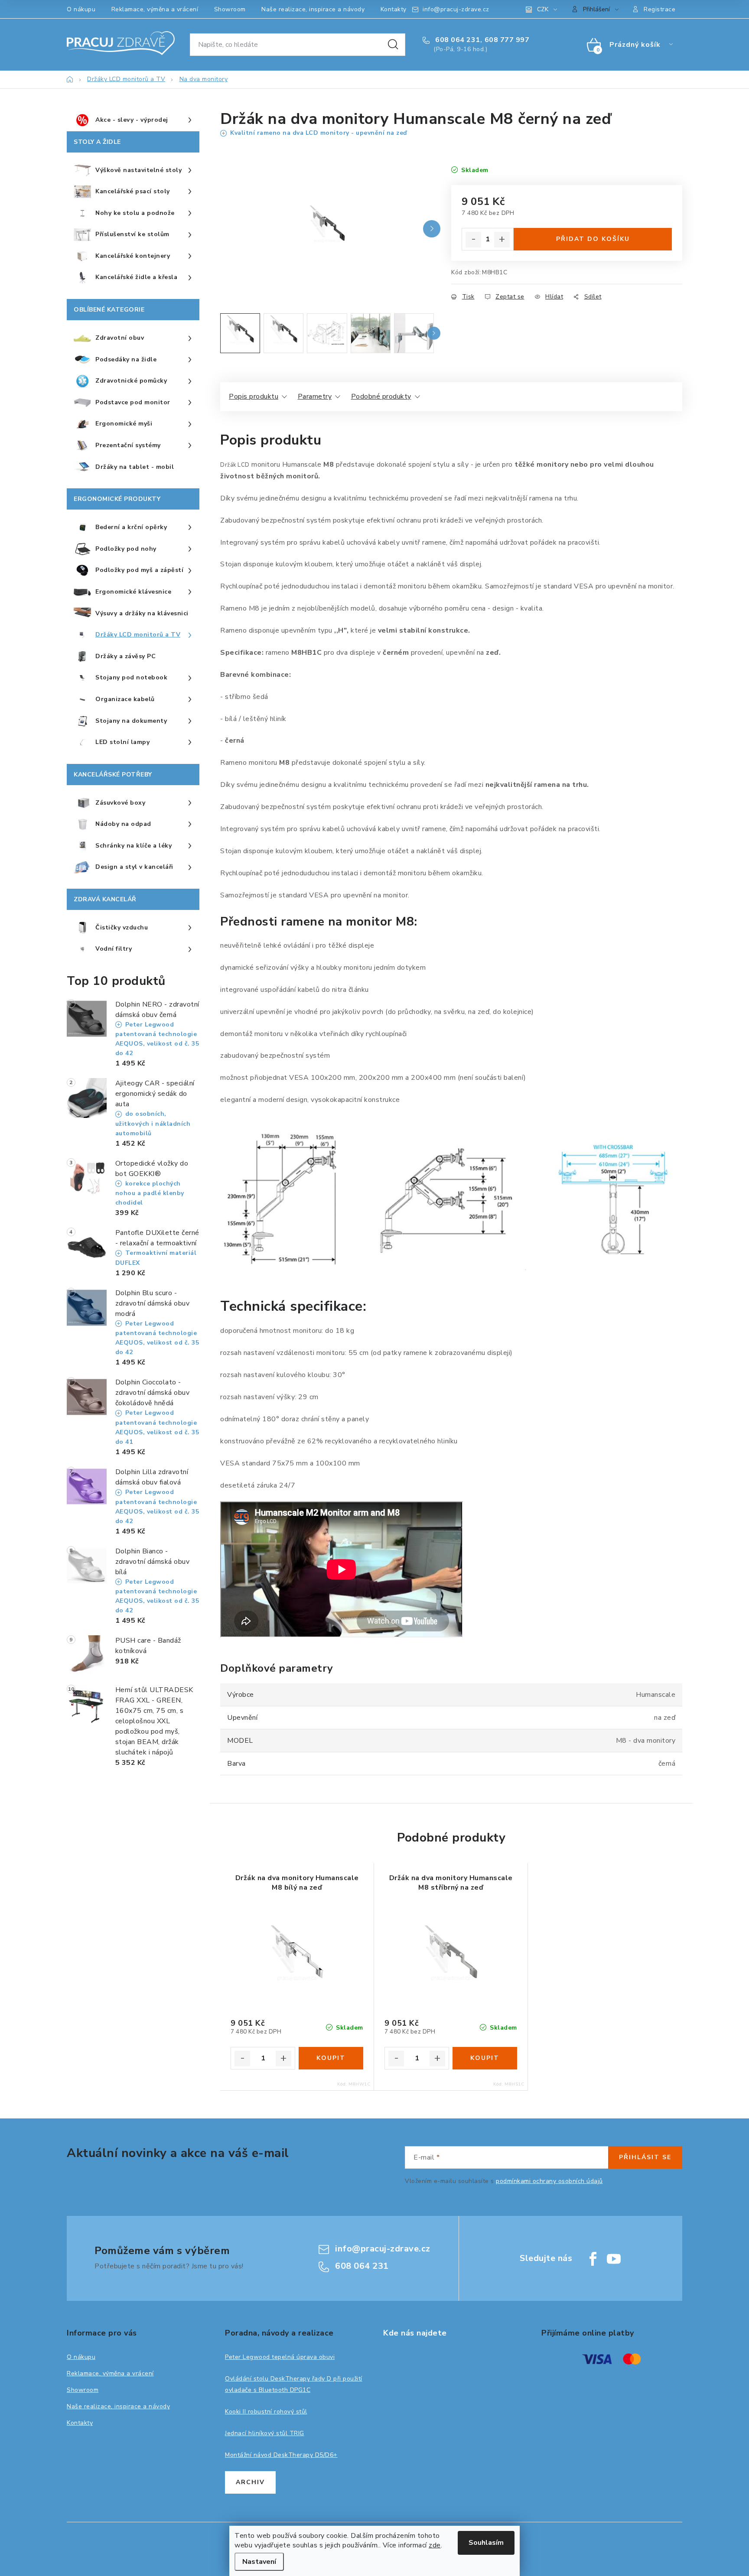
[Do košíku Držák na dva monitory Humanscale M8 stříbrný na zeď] (485, 2058)
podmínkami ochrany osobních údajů (549, 2181)
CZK (543, 9)
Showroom (230, 9)
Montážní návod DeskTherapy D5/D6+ (281, 2455)
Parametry (315, 396)
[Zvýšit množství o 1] (502, 240)
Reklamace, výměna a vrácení (155, 9)
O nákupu (81, 9)
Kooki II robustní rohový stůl (266, 2412)
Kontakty (394, 9)
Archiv (250, 2482)
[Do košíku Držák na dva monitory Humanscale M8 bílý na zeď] (331, 2058)
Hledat (393, 45)
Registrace (659, 9)
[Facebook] (593, 2259)
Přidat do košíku (593, 239)
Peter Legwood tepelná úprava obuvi (280, 2357)
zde (435, 2545)
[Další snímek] (432, 229)
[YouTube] (614, 2259)
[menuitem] (133, 120)
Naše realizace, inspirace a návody (313, 9)
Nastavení (259, 2562)
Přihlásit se (645, 2157)
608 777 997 (507, 40)
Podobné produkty (381, 396)
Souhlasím (486, 2543)
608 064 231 (457, 40)
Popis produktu (254, 396)
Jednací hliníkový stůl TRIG (265, 2433)
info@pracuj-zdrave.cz (456, 9)
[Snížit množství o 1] (473, 240)
